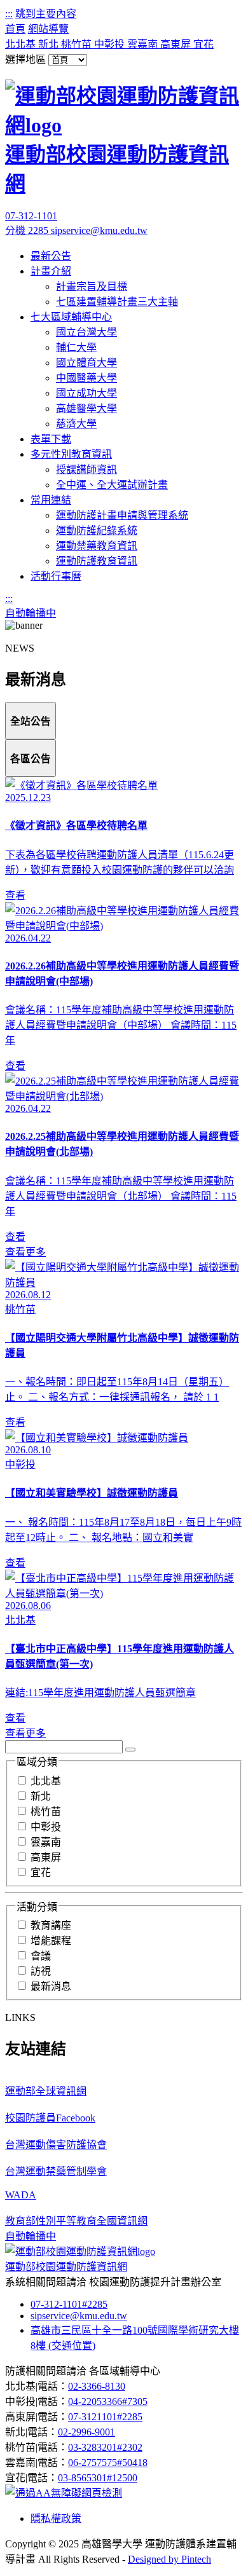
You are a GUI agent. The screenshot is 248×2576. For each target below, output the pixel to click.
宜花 (203, 44)
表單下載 (51, 439)
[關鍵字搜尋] (130, 1750)
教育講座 (51, 1925)
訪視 (41, 1971)
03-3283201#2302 (105, 2447)
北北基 (22, 44)
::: (9, 14)
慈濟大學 (76, 424)
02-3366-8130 (97, 2386)
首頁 (15, 29)
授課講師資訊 (86, 469)
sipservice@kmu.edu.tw (99, 230)
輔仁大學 (76, 347)
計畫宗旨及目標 (92, 286)
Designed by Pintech (169, 2559)
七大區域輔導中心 (71, 317)
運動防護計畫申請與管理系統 (122, 515)
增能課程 (51, 1941)
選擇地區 (25, 59)
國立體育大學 (86, 363)
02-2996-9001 (86, 2432)
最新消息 (51, 1986)
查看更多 (25, 1252)
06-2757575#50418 (108, 2463)
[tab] (31, 721)
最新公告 (51, 256)
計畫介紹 (51, 271)
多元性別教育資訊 (71, 454)
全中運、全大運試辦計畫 (112, 485)
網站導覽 (48, 29)
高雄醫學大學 (86, 408)
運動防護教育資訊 (97, 561)
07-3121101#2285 (105, 2417)
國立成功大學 (86, 393)
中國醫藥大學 (86, 378)
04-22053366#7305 (108, 2401)
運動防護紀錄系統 (97, 531)
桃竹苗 (78, 44)
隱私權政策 (56, 2518)
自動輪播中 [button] (31, 613)
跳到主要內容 (46, 14)
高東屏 (177, 44)
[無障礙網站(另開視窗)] (64, 2493)
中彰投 (111, 44)
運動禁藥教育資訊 (97, 546)
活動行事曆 (56, 576)
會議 (41, 1956)
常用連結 (51, 500)
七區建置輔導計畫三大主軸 (117, 302)
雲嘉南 (144, 44)
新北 (50, 44)
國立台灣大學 (86, 332)
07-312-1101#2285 (69, 2304)
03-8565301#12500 (98, 2478)
